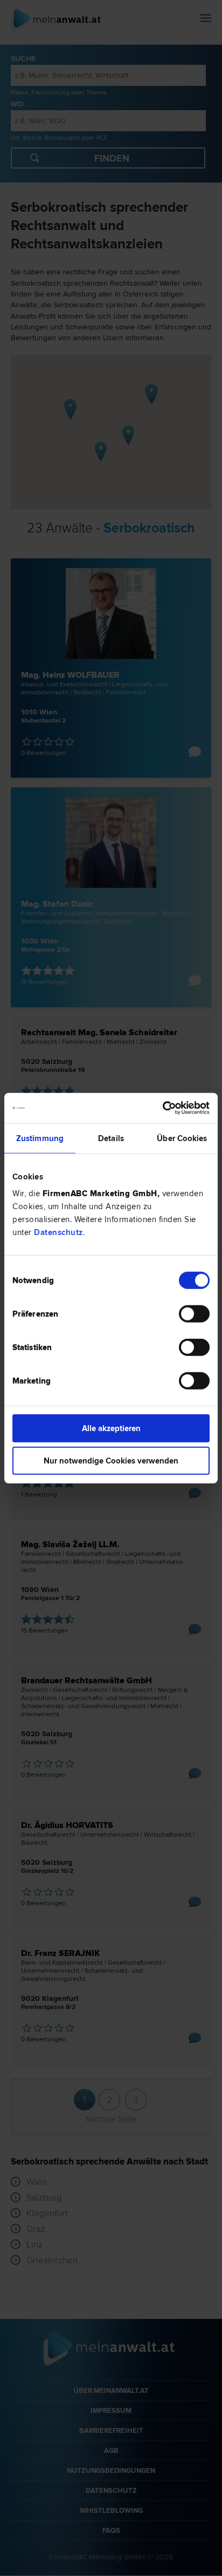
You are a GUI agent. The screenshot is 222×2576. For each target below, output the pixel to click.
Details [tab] (111, 1138)
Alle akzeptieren (111, 1428)
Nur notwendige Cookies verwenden (111, 1460)
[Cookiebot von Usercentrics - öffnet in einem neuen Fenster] (162, 1108)
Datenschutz (58, 1232)
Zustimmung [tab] (40, 1138)
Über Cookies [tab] (182, 1138)
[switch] (194, 1314)
